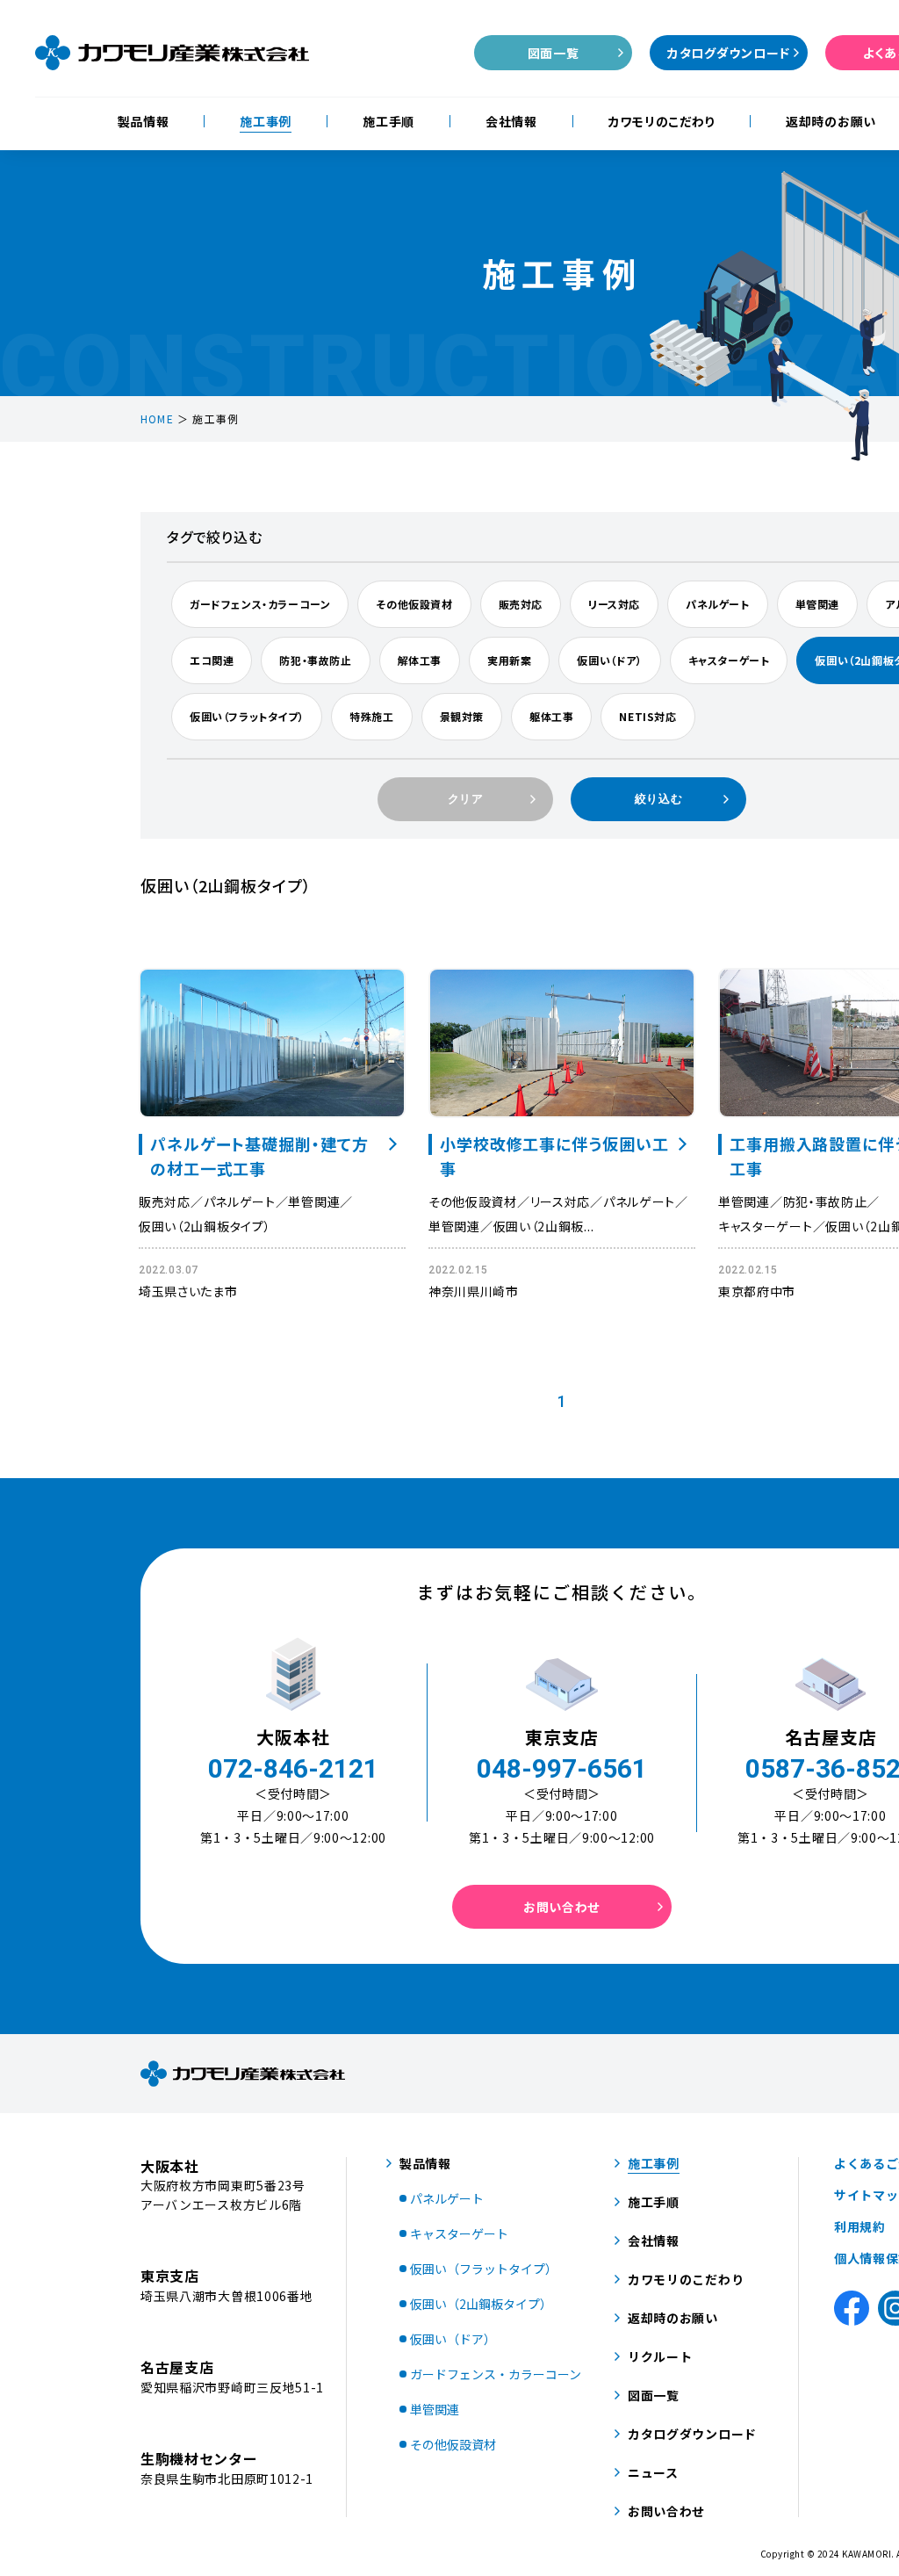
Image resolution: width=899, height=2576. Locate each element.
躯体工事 (551, 716)
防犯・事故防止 (315, 660)
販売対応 (521, 604)
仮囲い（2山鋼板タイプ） (205, 1226)
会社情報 (511, 121)
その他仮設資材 (414, 604)
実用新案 (509, 660)
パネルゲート (718, 604)
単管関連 (817, 604)
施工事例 (266, 121)
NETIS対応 (647, 716)
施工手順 (388, 121)
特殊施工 (371, 716)
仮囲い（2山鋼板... (544, 1226)
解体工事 (420, 660)
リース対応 (614, 604)
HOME (157, 419)
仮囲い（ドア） (609, 660)
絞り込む (659, 799)
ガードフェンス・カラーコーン (260, 604)
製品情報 (144, 121)
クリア (466, 799)
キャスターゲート (729, 660)
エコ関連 (212, 660)
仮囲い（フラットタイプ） (247, 716)
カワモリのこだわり (662, 121)
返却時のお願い (831, 121)
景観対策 (462, 716)
